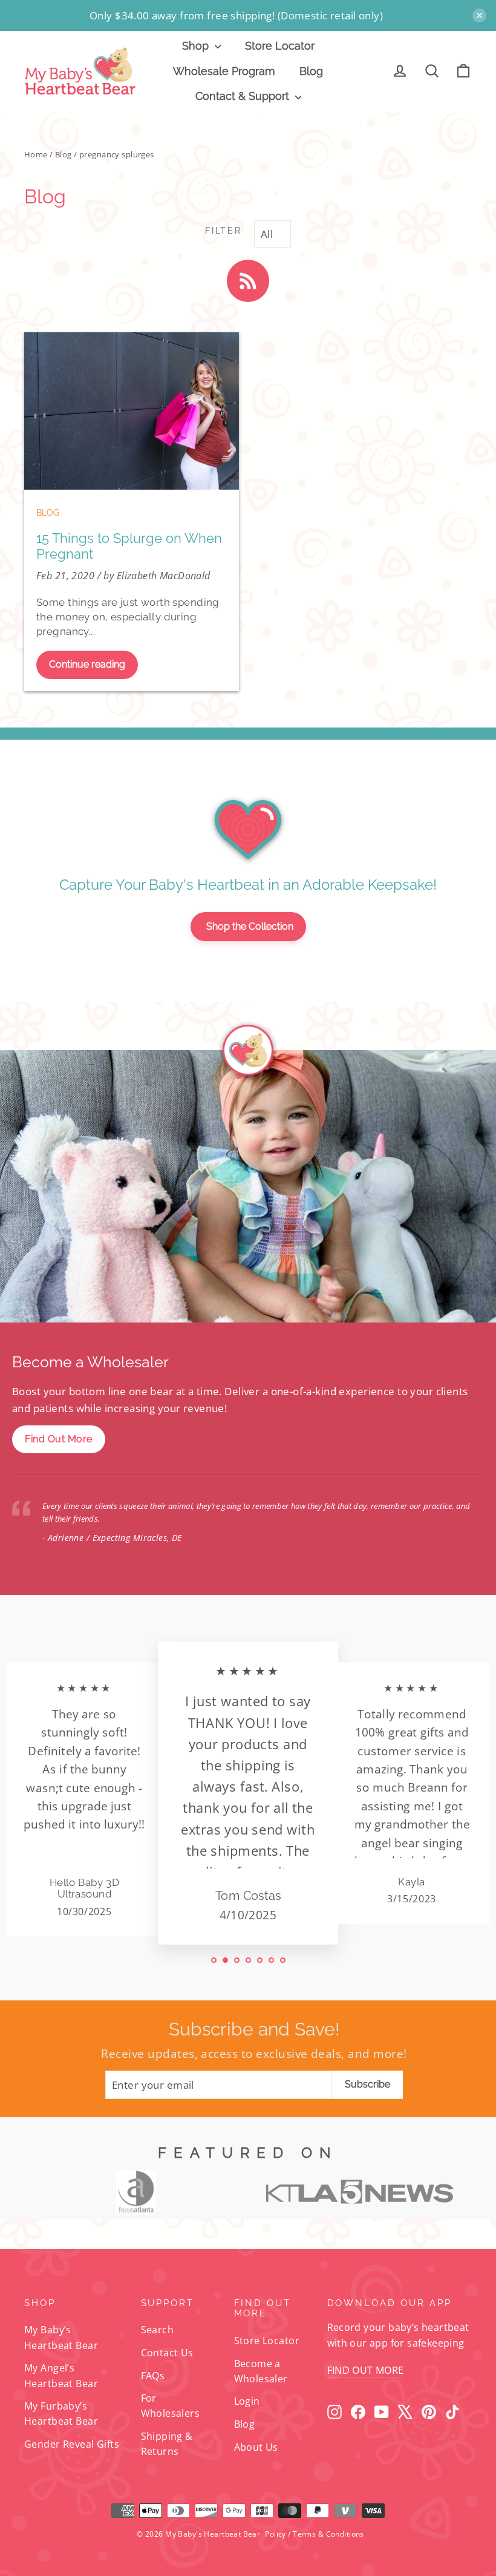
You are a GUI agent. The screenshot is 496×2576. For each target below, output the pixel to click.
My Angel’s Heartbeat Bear (61, 2375)
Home (36, 154)
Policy (276, 2534)
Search (158, 2330)
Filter (223, 231)
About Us (256, 2447)
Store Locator (280, 46)
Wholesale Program (224, 71)
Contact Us (167, 2353)
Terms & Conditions (328, 2534)
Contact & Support (244, 96)
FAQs (153, 2376)
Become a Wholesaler (261, 2371)
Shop (197, 46)
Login (247, 2401)
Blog (311, 71)
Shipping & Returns (167, 2444)
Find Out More (59, 1439)
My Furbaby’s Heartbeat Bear (61, 2413)
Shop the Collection (250, 926)
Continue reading (87, 664)
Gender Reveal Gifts (72, 2444)
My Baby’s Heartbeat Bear (61, 2337)
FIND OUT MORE (366, 2370)
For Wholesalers (171, 2406)
